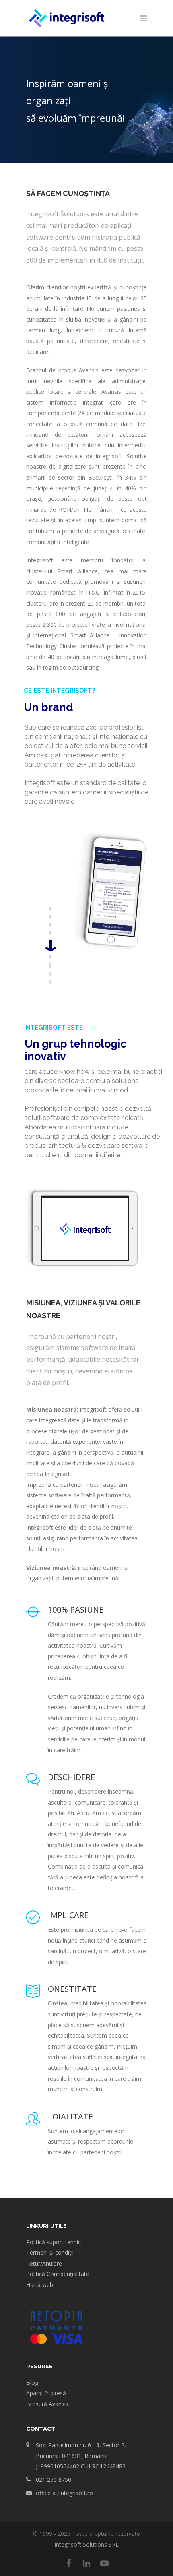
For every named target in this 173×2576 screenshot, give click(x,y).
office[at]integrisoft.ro (64, 2493)
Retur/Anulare (44, 2263)
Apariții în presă (46, 2393)
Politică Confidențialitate (58, 2274)
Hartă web (40, 2285)
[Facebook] (69, 2563)
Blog (32, 2383)
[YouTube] (104, 2563)
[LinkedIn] (86, 2563)
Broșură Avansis (47, 2404)
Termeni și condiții (50, 2252)
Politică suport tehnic (54, 2242)
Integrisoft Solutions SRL (86, 2544)
